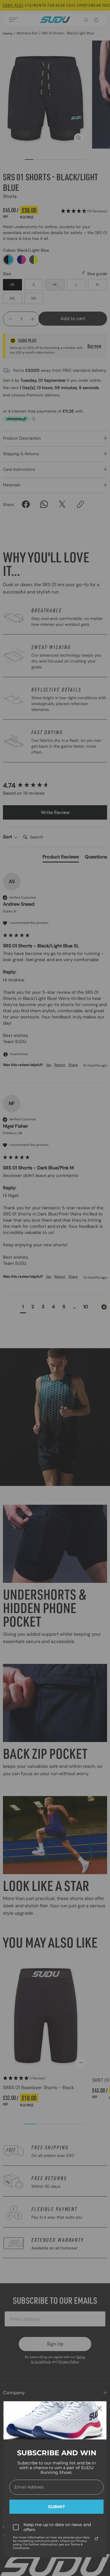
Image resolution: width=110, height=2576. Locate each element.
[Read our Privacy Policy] (97, 2538)
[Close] (99, 2408)
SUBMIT (57, 2507)
